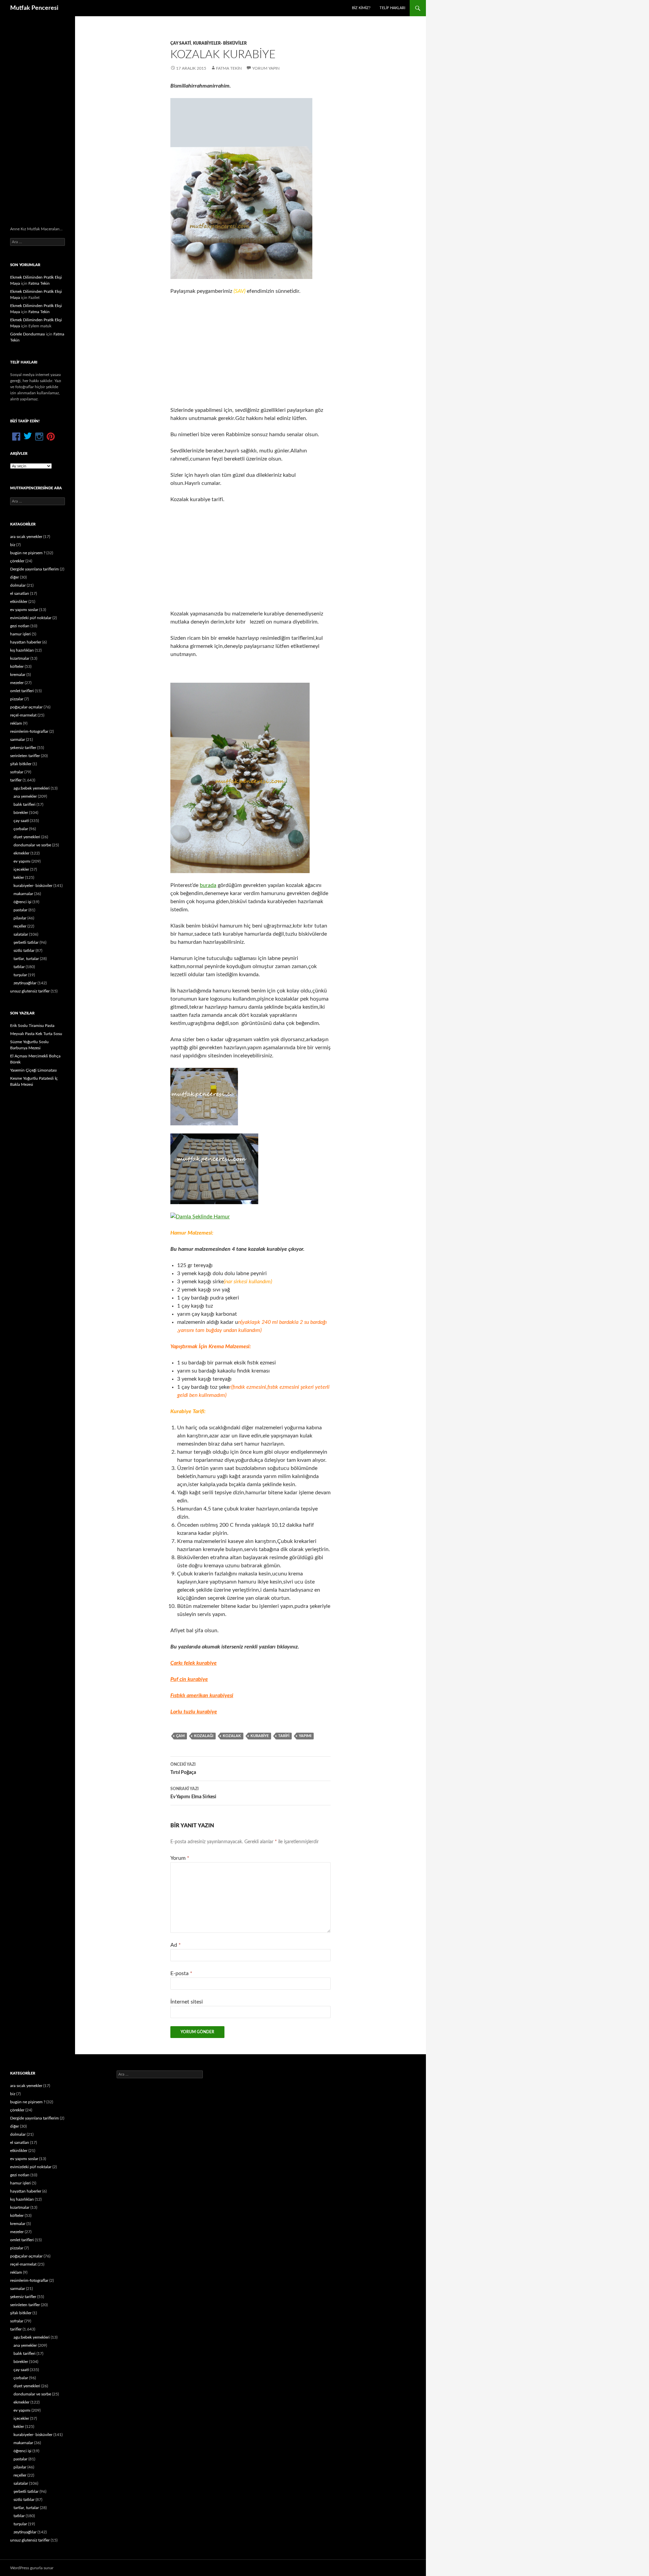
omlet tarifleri (22, 691)
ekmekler (21, 853)
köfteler (17, 666)
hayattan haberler (26, 642)
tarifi (284, 1736)
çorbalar (21, 829)
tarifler (16, 780)
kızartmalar (20, 658)
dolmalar (18, 585)
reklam (16, 723)
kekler (19, 877)
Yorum (180, 1858)
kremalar (18, 675)
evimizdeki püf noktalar (31, 618)
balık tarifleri (25, 804)
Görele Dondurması (28, 334)
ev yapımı (22, 861)
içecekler (21, 869)
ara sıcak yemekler (26, 537)
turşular (20, 975)
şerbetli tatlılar (26, 942)
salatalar (21, 934)
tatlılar (19, 967)
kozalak (232, 1736)
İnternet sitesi (187, 2002)
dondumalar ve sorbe (32, 845)
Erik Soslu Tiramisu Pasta (32, 1026)
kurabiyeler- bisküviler (220, 43)
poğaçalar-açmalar (26, 707)
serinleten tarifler (25, 756)
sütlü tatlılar (24, 951)
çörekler (17, 561)
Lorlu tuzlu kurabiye (194, 1712)
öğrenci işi (22, 902)
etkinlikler (19, 602)
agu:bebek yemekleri (32, 788)
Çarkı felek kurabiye (194, 1663)
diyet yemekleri (27, 837)
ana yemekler (25, 796)
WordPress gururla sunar (32, 2568)
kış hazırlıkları (22, 650)
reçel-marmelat (23, 715)
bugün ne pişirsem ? (28, 553)
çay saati (181, 43)
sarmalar (18, 740)
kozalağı (204, 1736)
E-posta (181, 1973)
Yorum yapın (266, 68)
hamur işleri (20, 634)
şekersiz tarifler (23, 748)
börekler (21, 813)
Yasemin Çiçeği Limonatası (33, 1070)
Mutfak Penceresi (34, 8)
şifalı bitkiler (21, 764)
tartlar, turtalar (26, 959)
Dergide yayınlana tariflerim (34, 569)
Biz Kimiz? (361, 8)
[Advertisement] (250, 351)
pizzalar (17, 699)
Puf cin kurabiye (189, 1679)
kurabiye (260, 1736)
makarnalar (23, 894)
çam (180, 1736)
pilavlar (20, 918)
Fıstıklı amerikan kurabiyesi (202, 1695)
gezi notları (20, 626)
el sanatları (20, 593)
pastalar (20, 910)
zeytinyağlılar (25, 983)
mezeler (17, 683)
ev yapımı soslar (24, 610)
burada (208, 885)
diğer (15, 577)
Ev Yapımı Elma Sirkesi (193, 1793)
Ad (176, 1945)
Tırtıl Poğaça (183, 1769)
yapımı (305, 1736)
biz (13, 545)
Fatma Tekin (229, 68)
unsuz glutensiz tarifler (30, 991)
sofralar (17, 772)
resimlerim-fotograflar (29, 731)
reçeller (20, 926)
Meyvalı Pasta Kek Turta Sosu (36, 1034)
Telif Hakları (392, 8)
